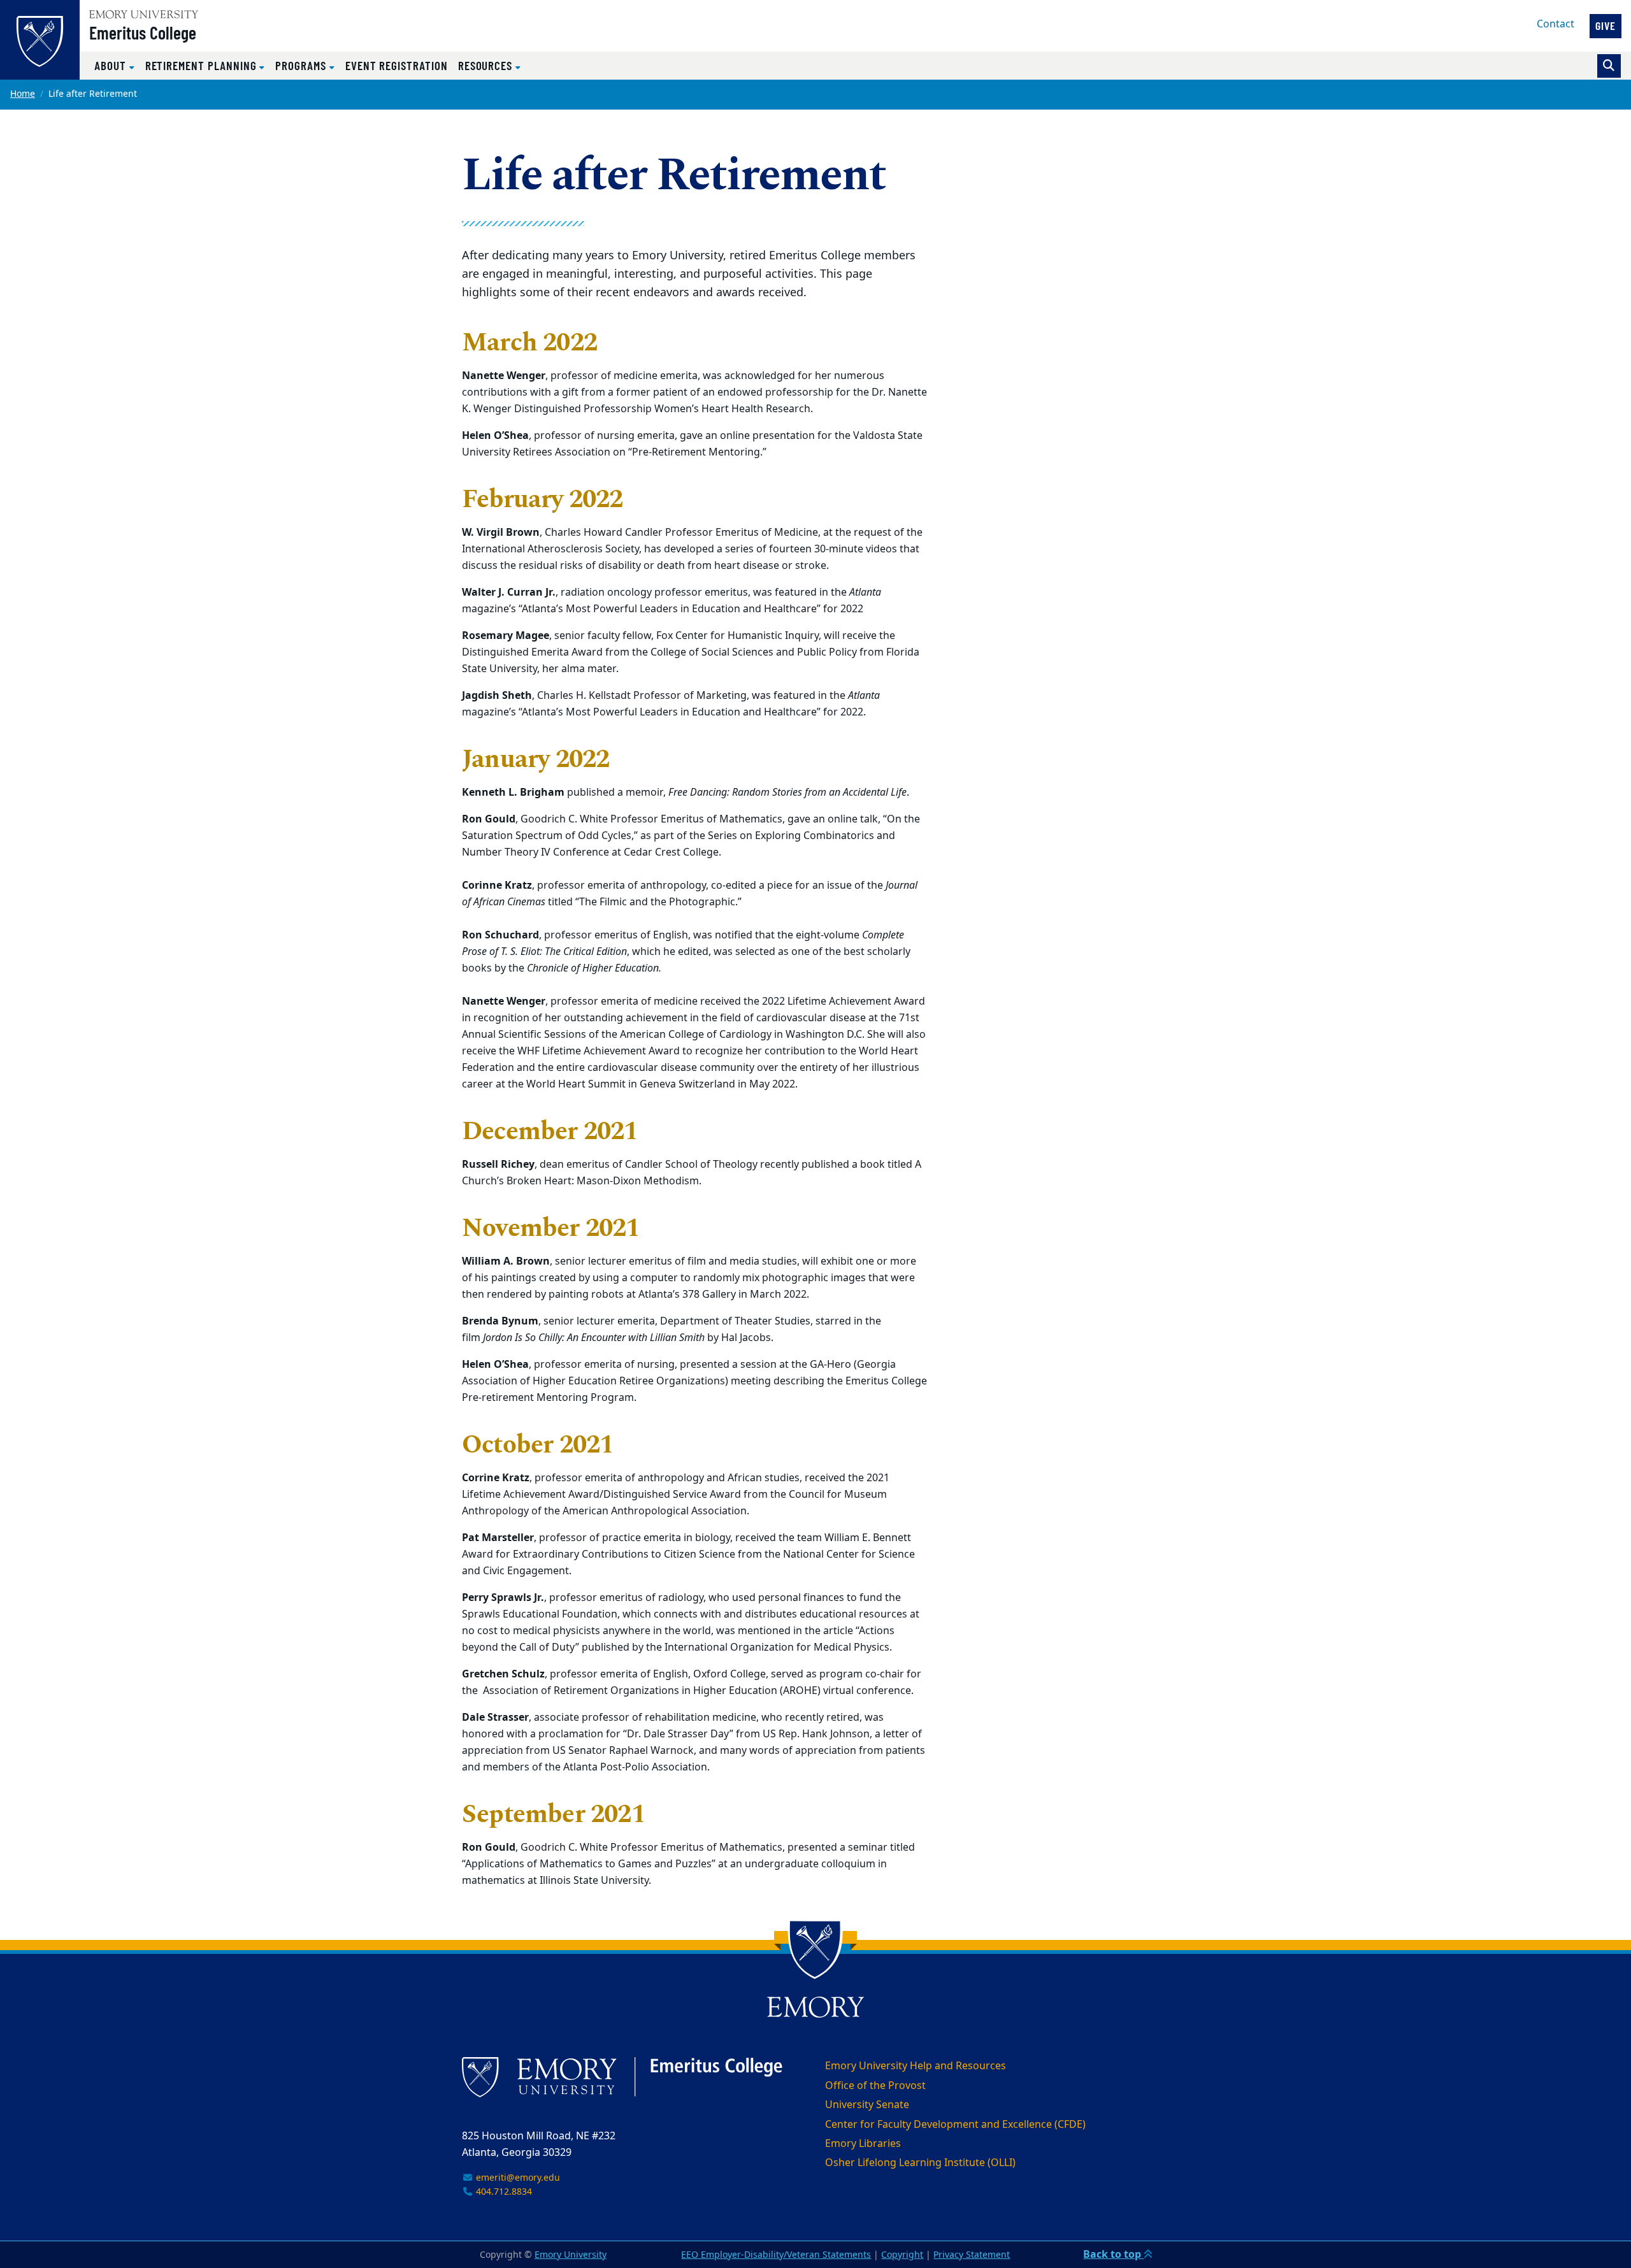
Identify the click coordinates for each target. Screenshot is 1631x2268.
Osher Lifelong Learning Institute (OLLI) (920, 2163)
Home (23, 94)
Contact (1556, 24)
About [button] (112, 65)
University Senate (867, 2105)
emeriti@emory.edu (517, 2178)
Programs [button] (302, 65)
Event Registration (397, 65)
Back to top (1113, 2255)
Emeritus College (143, 32)
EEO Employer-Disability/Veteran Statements (776, 2255)
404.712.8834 (503, 2192)
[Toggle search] (1609, 66)
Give (1606, 25)
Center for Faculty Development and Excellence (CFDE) (955, 2125)
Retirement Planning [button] (203, 65)
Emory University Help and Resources (916, 2066)
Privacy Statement (972, 2255)
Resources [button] (487, 65)
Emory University (571, 2255)
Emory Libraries (863, 2144)
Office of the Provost (875, 2086)
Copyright (902, 2255)
